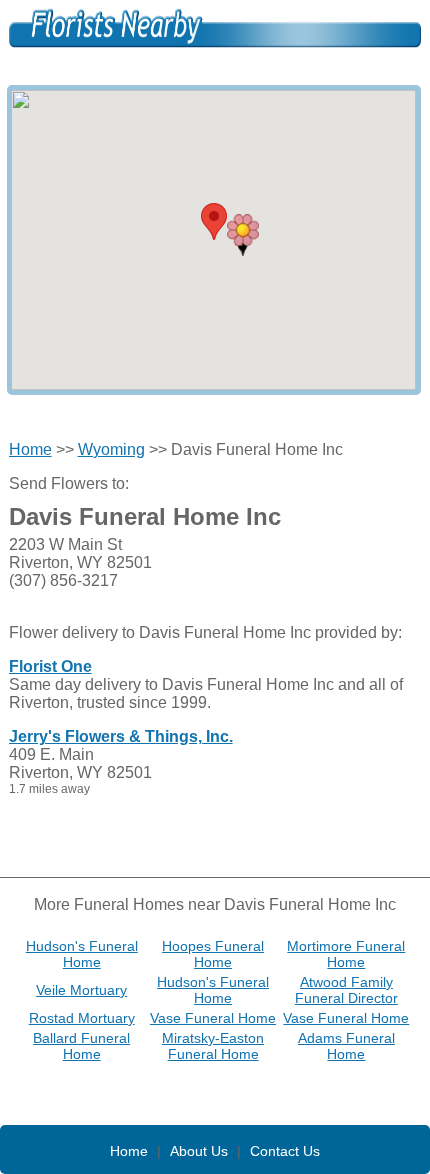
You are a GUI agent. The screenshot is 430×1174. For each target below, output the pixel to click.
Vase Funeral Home (213, 1018)
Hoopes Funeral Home (213, 954)
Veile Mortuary (81, 990)
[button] (243, 235)
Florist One (50, 666)
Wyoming (111, 449)
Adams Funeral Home (346, 1046)
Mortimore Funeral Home (346, 954)
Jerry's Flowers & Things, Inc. (121, 736)
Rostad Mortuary (82, 1018)
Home (30, 449)
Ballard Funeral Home (81, 1046)
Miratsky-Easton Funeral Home (213, 1046)
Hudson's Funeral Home (82, 954)
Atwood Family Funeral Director (346, 990)
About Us (199, 1151)
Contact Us (285, 1151)
